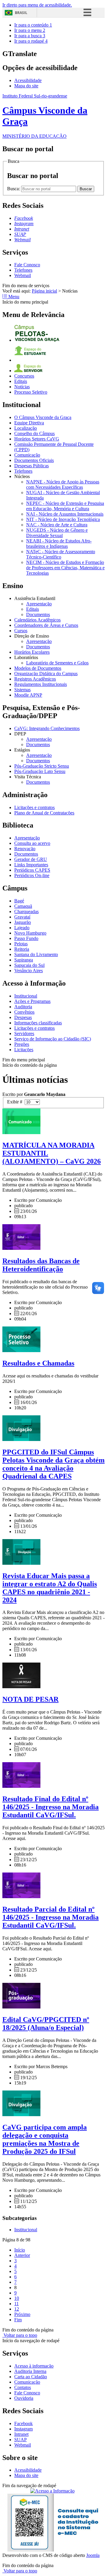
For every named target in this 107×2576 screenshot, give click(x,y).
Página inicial (44, 291)
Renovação (25, 849)
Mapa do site (26, 86)
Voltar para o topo (20, 2335)
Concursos (24, 376)
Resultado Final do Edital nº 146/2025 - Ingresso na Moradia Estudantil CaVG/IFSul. (51, 1807)
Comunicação (27, 455)
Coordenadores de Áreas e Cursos (46, 625)
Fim (18, 2320)
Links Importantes (31, 865)
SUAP (21, 2440)
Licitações (24, 1050)
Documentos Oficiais (34, 460)
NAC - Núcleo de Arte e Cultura (57, 525)
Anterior (22, 2255)
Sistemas (22, 690)
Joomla (93, 2555)
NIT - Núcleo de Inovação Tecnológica (63, 519)
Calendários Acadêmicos (37, 620)
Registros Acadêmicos (35, 679)
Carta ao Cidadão (31, 2377)
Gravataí (22, 917)
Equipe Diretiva (29, 423)
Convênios (24, 1012)
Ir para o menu (30, 30)
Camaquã (23, 906)
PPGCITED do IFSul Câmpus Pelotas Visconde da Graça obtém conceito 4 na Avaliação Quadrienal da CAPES (53, 1464)
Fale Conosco (27, 265)
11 (16, 2304)
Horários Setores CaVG (37, 439)
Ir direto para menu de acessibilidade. (37, 5)
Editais (21, 381)
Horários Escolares (32, 652)
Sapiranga (24, 960)
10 (17, 2298)
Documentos (38, 614)
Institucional (26, 996)
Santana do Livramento (36, 954)
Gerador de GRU (31, 859)
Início (20, 2250)
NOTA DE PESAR (30, 1699)
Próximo (22, 2314)
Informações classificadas (38, 1023)
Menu (13, 297)
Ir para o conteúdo (33, 25)
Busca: (14, 189)
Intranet (21, 2434)
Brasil (21, 13)
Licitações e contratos (34, 807)
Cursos (21, 631)
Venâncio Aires (29, 971)
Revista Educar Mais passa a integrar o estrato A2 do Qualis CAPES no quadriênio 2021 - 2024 (50, 1588)
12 (17, 2309)
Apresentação (39, 604)
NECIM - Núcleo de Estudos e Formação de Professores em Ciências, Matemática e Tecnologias (65, 568)
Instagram (23, 2429)
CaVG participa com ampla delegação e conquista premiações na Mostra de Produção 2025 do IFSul (45, 2139)
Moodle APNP (28, 695)
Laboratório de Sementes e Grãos (57, 663)
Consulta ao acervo (32, 843)
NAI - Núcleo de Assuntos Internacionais (65, 514)
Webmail (23, 275)
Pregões (22, 1044)
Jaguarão (23, 922)
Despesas (23, 1017)
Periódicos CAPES (32, 870)
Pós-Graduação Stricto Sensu (42, 766)
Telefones (23, 270)
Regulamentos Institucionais (41, 684)
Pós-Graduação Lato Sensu (40, 771)
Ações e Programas (32, 1001)
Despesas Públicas (32, 466)
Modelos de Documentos (38, 668)
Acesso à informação (34, 2366)
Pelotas (21, 944)
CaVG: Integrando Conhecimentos (47, 728)
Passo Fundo (26, 938)
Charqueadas (26, 912)
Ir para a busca (30, 36)
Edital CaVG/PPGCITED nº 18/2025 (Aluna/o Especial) (46, 2024)
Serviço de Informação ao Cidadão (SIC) (53, 1039)
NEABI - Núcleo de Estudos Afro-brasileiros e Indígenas (59, 544)
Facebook (23, 2423)
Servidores (24, 1033)
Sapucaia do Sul (29, 965)
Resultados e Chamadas (38, 1363)
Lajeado (22, 928)
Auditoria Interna (30, 2371)
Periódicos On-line (32, 875)
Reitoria (22, 949)
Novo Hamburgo (30, 933)
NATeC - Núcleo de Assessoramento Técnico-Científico (61, 554)
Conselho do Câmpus (34, 433)
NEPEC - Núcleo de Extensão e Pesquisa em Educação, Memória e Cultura (65, 506)
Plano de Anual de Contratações (44, 813)
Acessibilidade (28, 80)
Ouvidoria (24, 2398)
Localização (26, 428)
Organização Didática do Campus (46, 674)
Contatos (23, 2387)
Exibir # (16, 1102)
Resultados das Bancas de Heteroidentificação (41, 1265)
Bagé (19, 901)
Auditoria (23, 1007)
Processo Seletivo (31, 392)
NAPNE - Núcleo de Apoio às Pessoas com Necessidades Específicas (63, 484)
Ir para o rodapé (31, 41)
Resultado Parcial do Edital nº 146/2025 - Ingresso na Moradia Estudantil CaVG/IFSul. (51, 1917)
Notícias (22, 387)
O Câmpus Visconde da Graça (43, 417)
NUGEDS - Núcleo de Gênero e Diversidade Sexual (57, 533)
